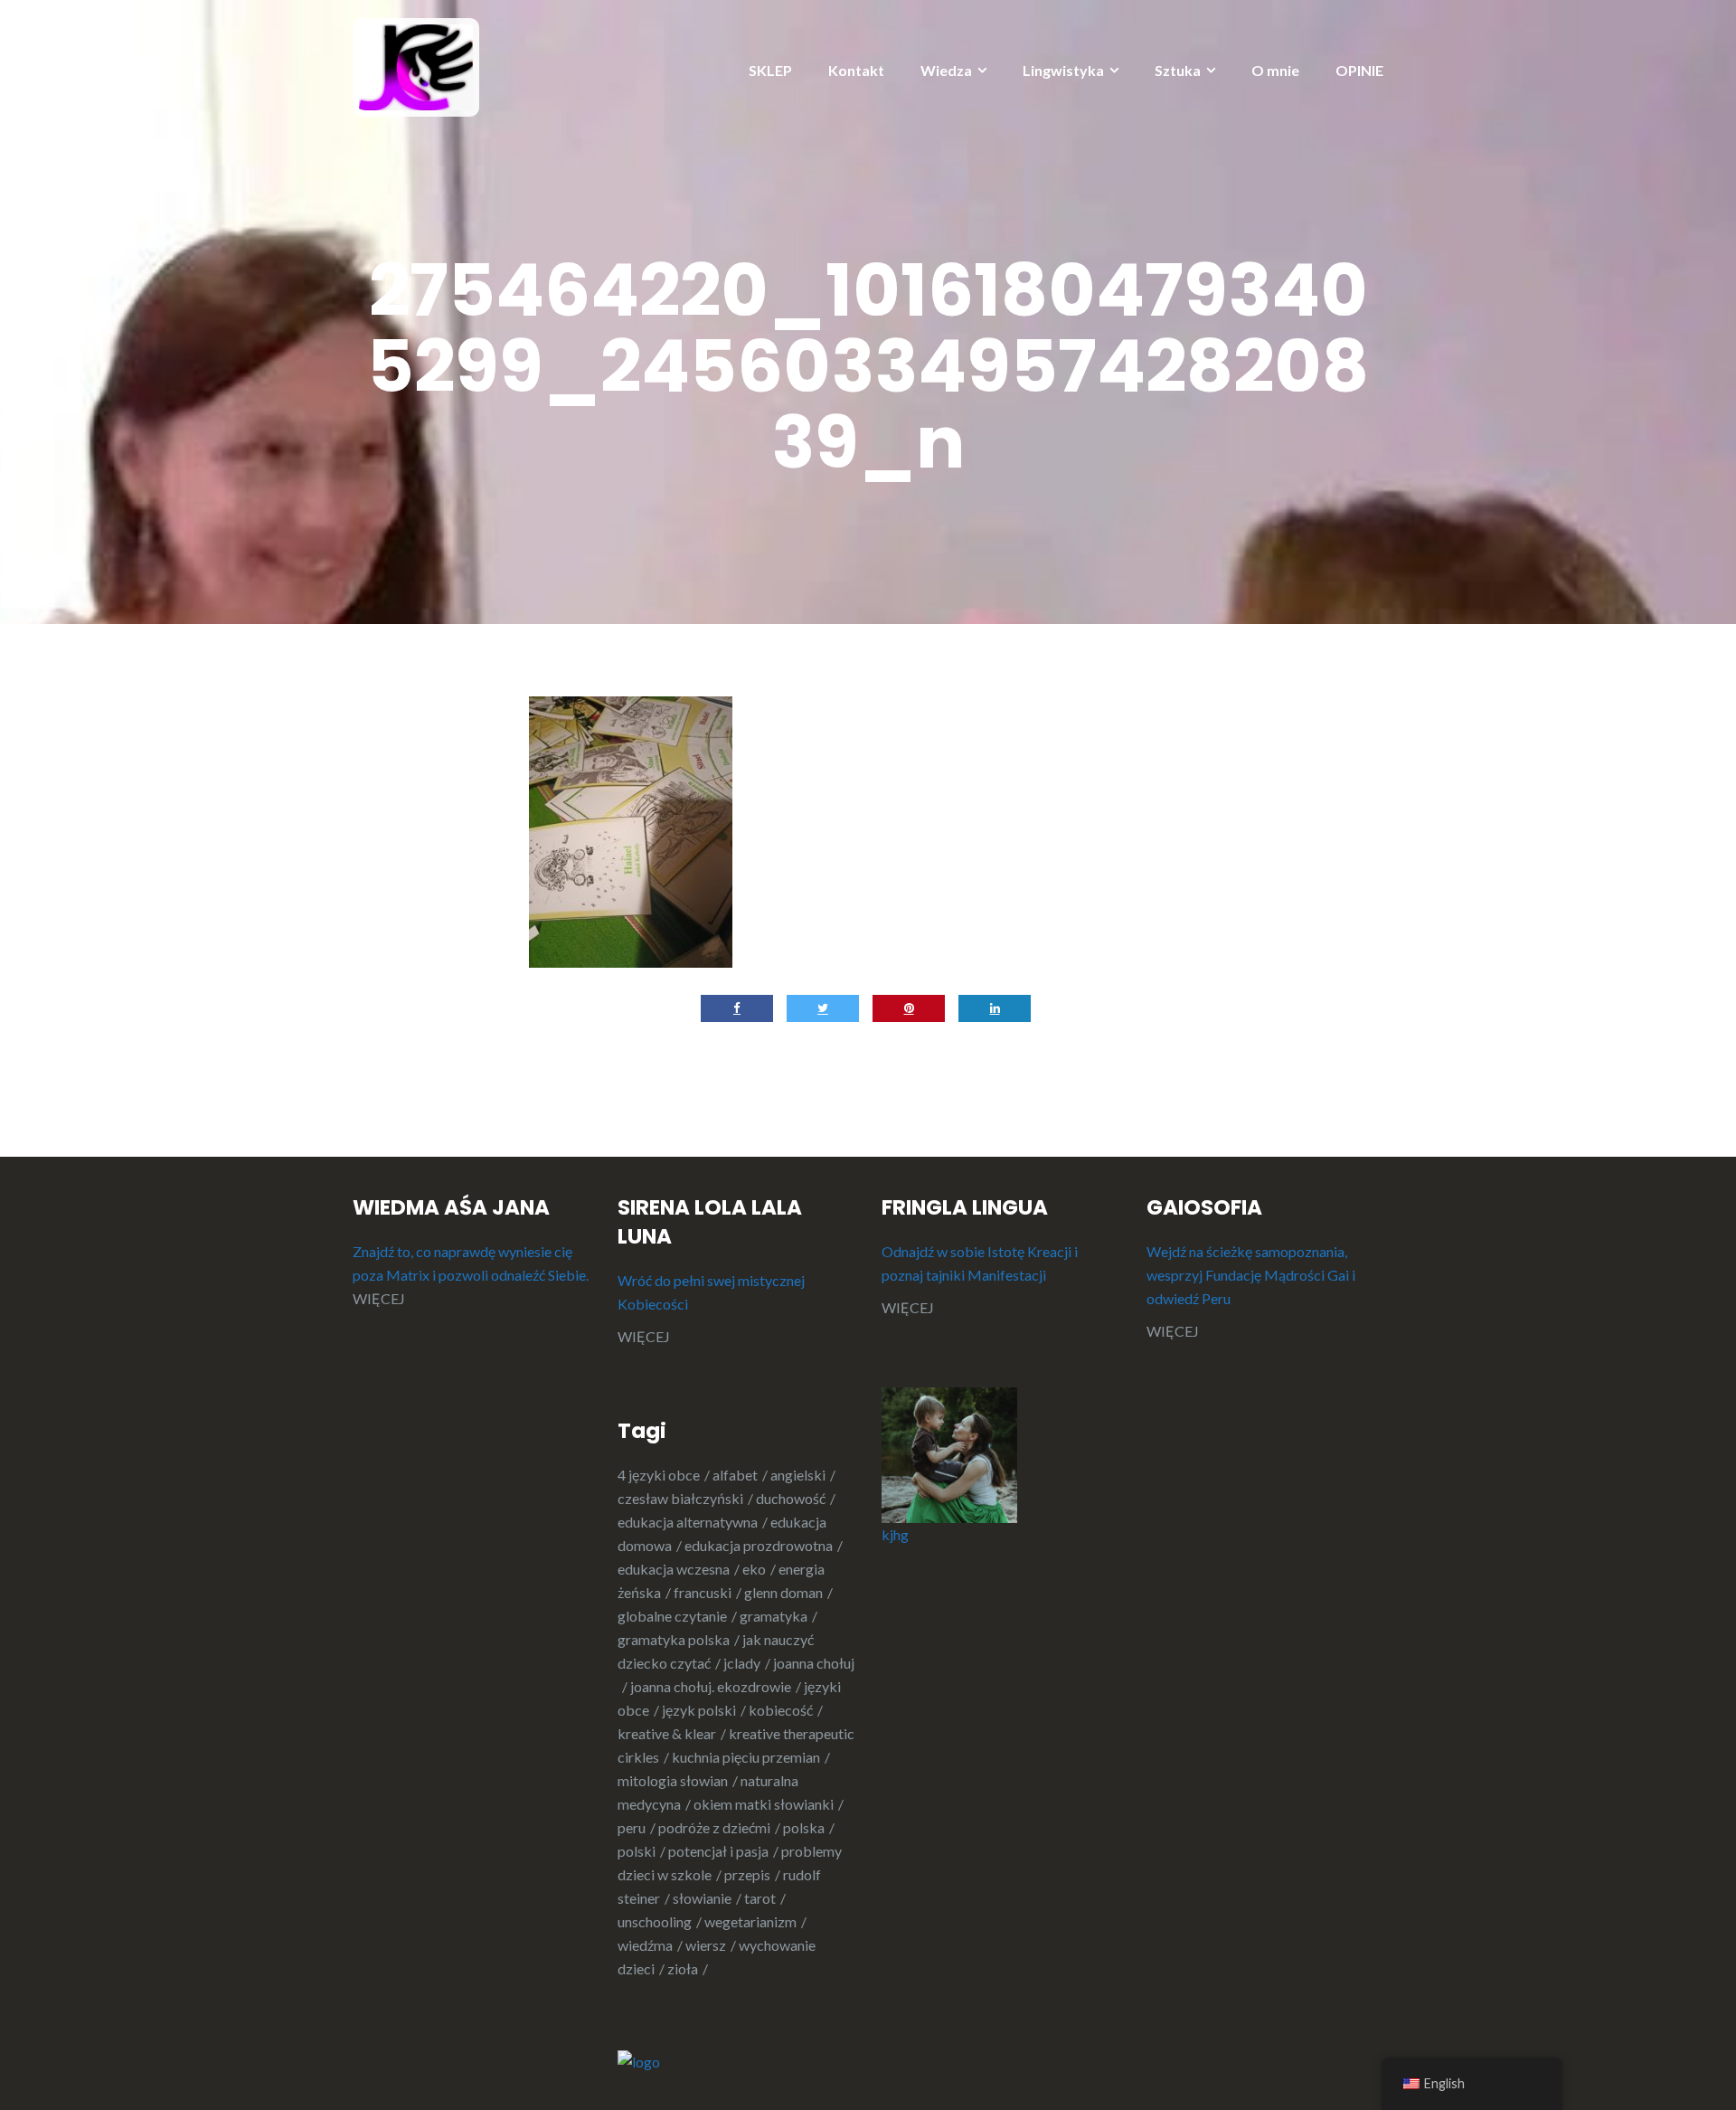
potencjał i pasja (718, 1851)
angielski (798, 1475)
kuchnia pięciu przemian (746, 1757)
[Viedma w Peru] (416, 66)
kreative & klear (667, 1733)
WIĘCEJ (379, 1298)
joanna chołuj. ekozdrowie (711, 1686)
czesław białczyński (680, 1498)
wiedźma (645, 1945)
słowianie (702, 1898)
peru (632, 1827)
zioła (683, 1968)
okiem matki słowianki (764, 1804)
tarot (760, 1898)
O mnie (1275, 70)
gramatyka (774, 1616)
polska (804, 1827)
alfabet (735, 1475)
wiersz (706, 1945)
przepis (747, 1874)
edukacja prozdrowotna (759, 1545)
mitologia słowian (673, 1780)
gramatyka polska (674, 1639)
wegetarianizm (750, 1921)
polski (637, 1851)
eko (754, 1569)
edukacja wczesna (674, 1569)
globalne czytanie (672, 1616)
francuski (703, 1592)
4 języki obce (659, 1475)
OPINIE (1359, 70)
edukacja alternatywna (688, 1522)
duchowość (791, 1498)
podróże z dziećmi (714, 1827)
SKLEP (770, 70)
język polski (699, 1710)
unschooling (655, 1921)
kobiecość (781, 1710)
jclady (742, 1663)
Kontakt (856, 70)
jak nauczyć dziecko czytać (716, 1651)
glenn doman (783, 1592)
